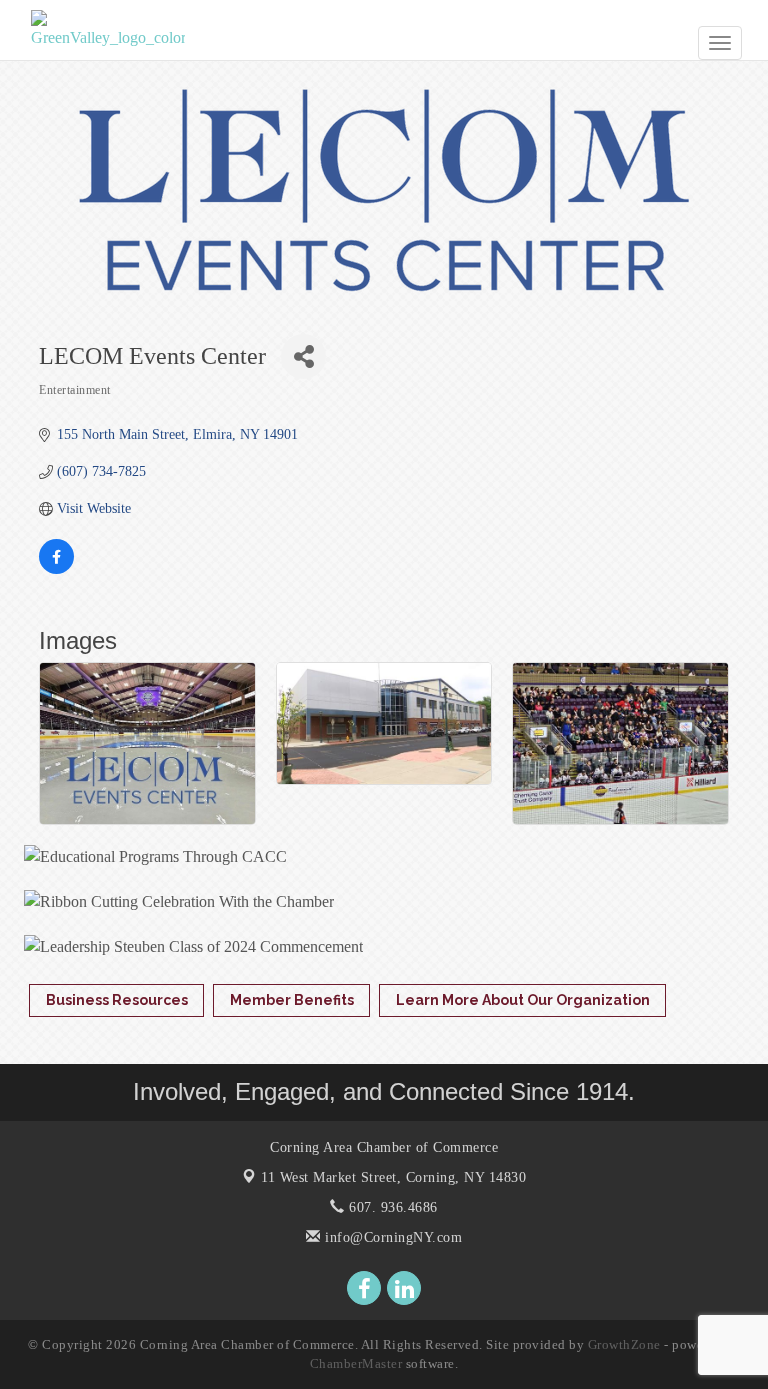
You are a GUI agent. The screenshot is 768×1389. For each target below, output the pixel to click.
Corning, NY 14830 (393, 1177)
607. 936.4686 (391, 1207)
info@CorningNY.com (391, 1237)
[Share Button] (303, 356)
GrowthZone (624, 1344)
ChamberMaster (356, 1363)
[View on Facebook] (56, 569)
